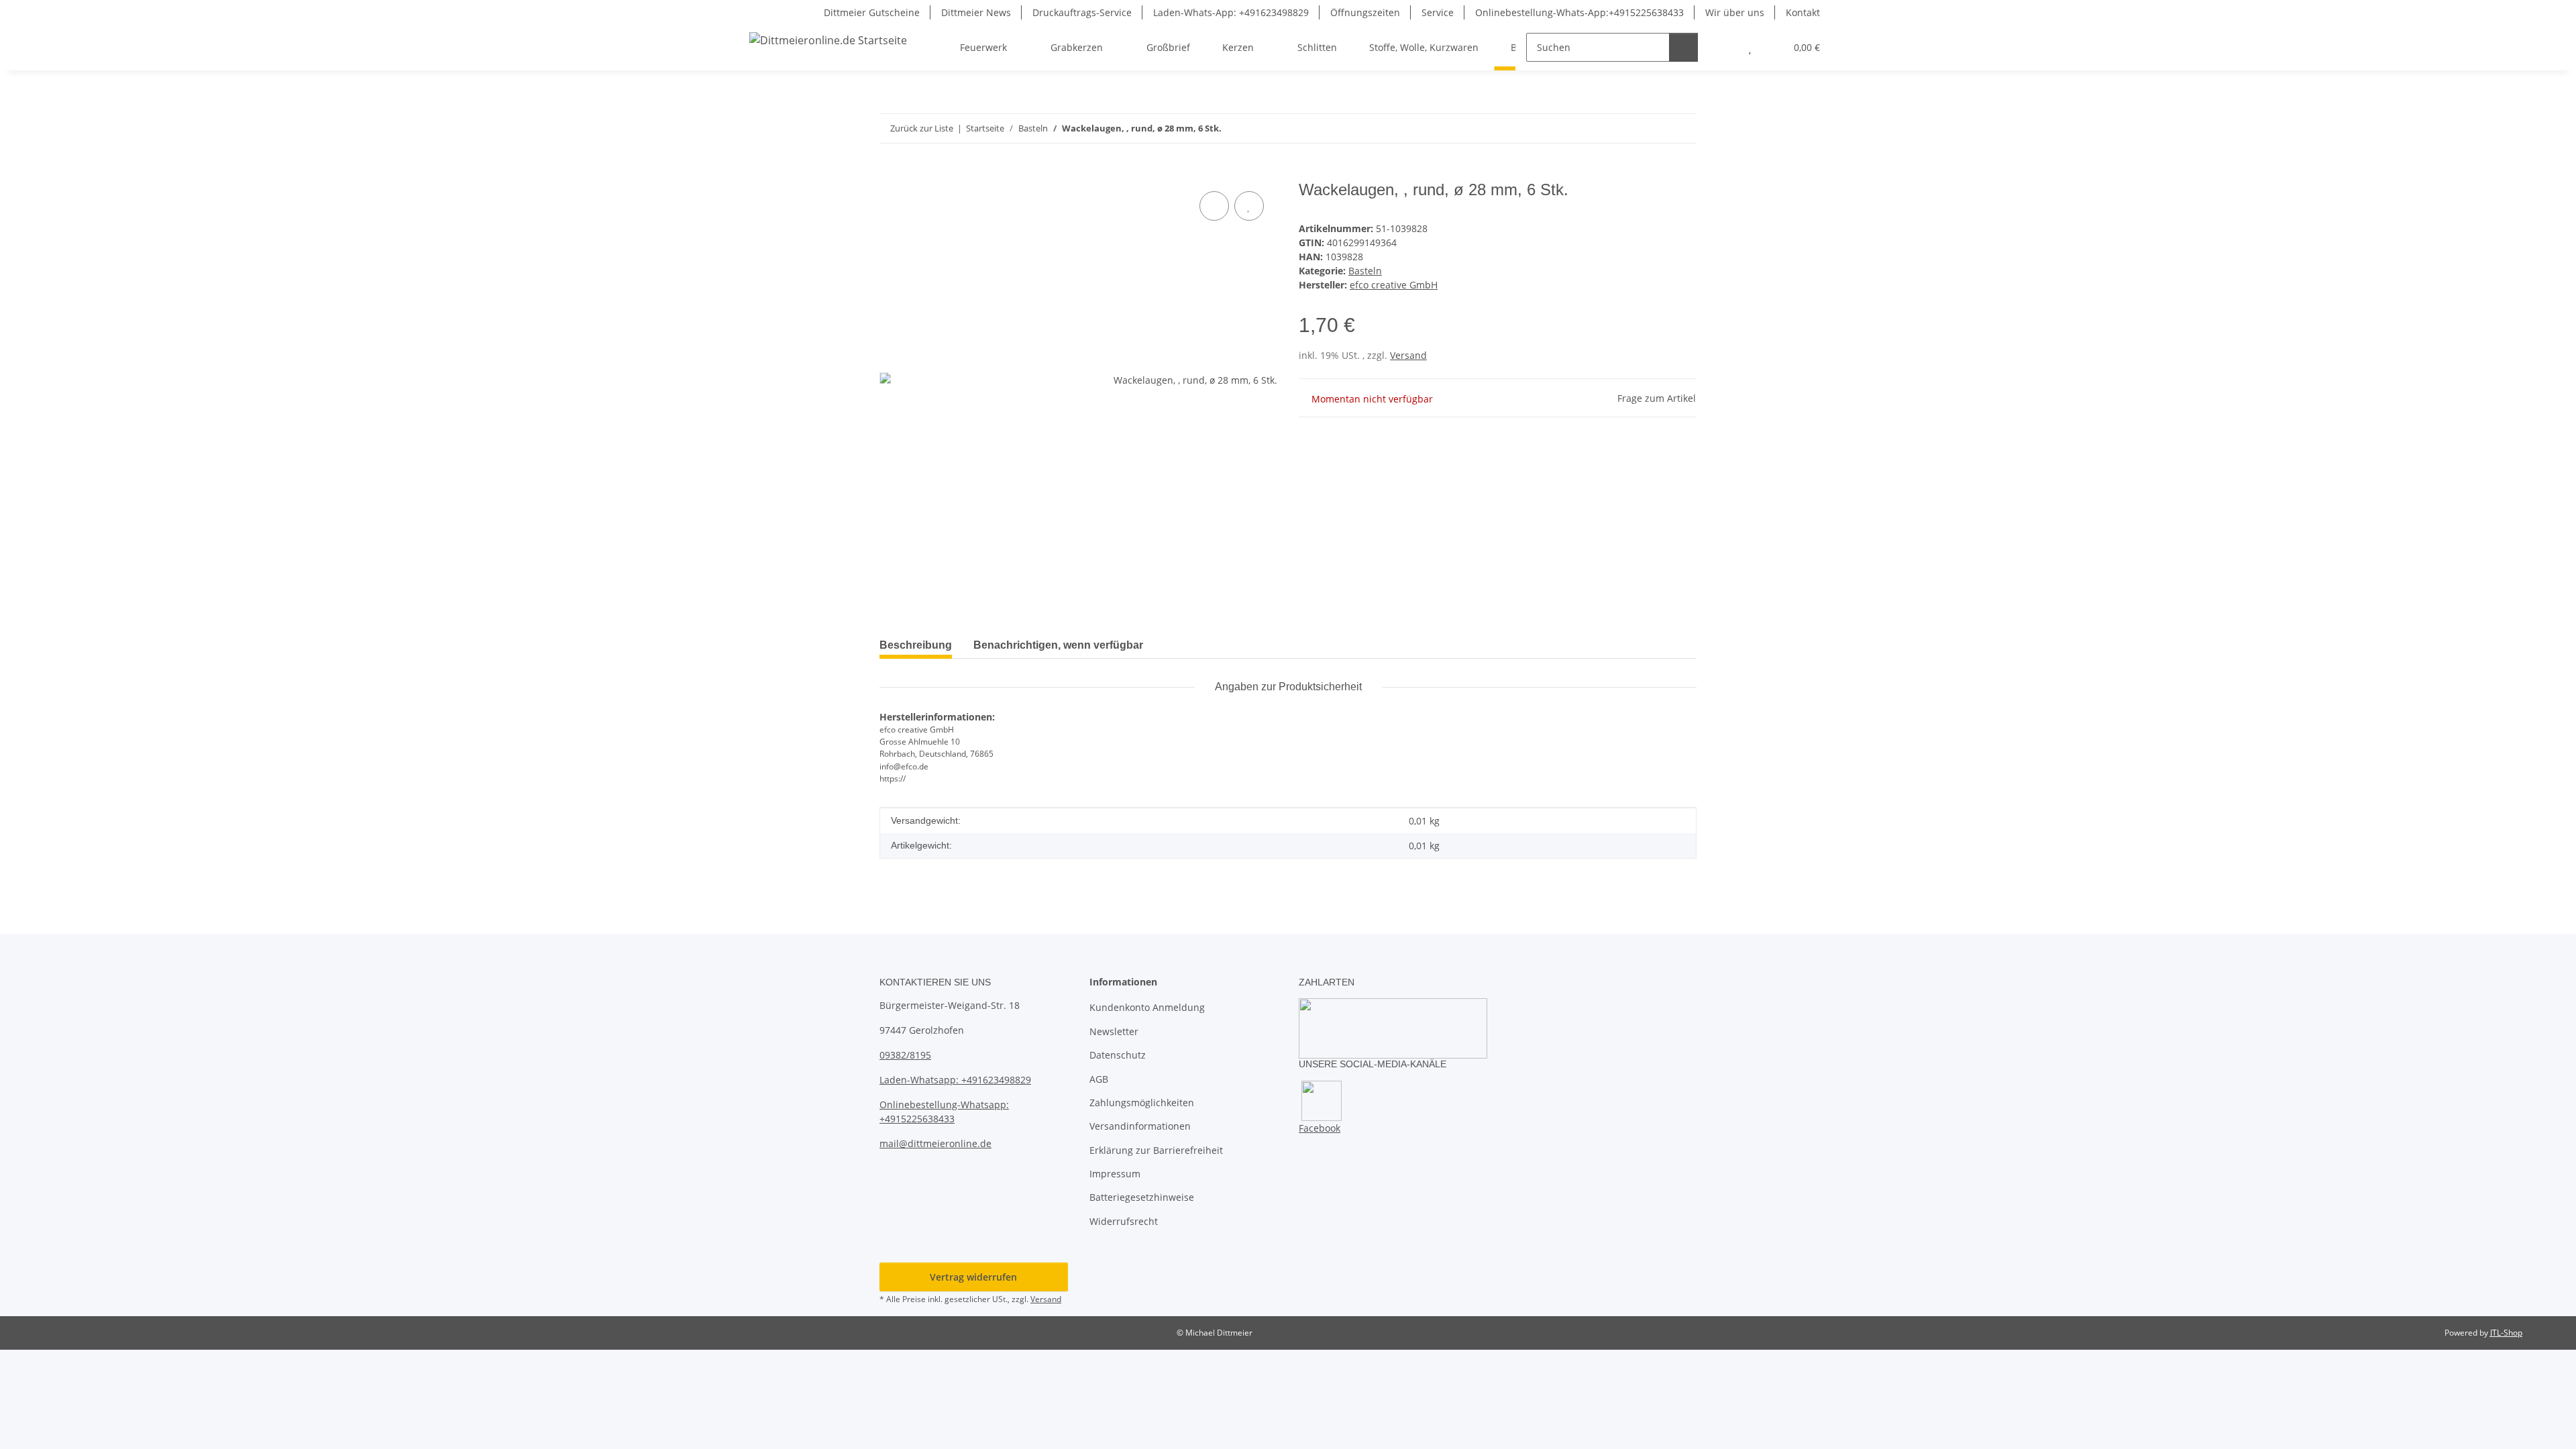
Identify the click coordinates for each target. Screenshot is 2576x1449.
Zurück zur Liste (922, 128)
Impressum (1115, 1174)
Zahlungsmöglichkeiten (1142, 1103)
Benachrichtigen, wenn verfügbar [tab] (1058, 645)
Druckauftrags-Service (1082, 12)
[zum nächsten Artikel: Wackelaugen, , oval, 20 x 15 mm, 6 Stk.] (1682, 128)
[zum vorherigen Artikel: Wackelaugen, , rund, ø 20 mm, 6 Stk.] (1653, 128)
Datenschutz (1118, 1055)
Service (1438, 12)
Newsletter (1114, 1031)
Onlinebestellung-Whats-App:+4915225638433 (1579, 12)
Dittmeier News (976, 12)
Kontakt (1803, 12)
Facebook (1320, 1128)
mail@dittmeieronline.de (935, 1143)
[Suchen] (1683, 47)
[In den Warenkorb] (890, 173)
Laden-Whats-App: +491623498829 (1231, 12)
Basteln (1365, 271)
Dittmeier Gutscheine (872, 12)
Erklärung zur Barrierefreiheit (1156, 1150)
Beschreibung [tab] (916, 645)
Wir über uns (1735, 12)
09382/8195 (905, 1055)
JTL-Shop (2506, 1333)
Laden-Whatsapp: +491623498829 (955, 1080)
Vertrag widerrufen (973, 1277)
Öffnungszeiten (1365, 12)
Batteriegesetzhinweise (1142, 1197)
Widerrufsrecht (1124, 1221)
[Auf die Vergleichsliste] (1214, 206)
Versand (1408, 355)
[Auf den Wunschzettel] (1249, 206)
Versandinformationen (1140, 1126)
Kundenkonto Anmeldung (1147, 1007)
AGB (1099, 1079)
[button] (1723, 47)
